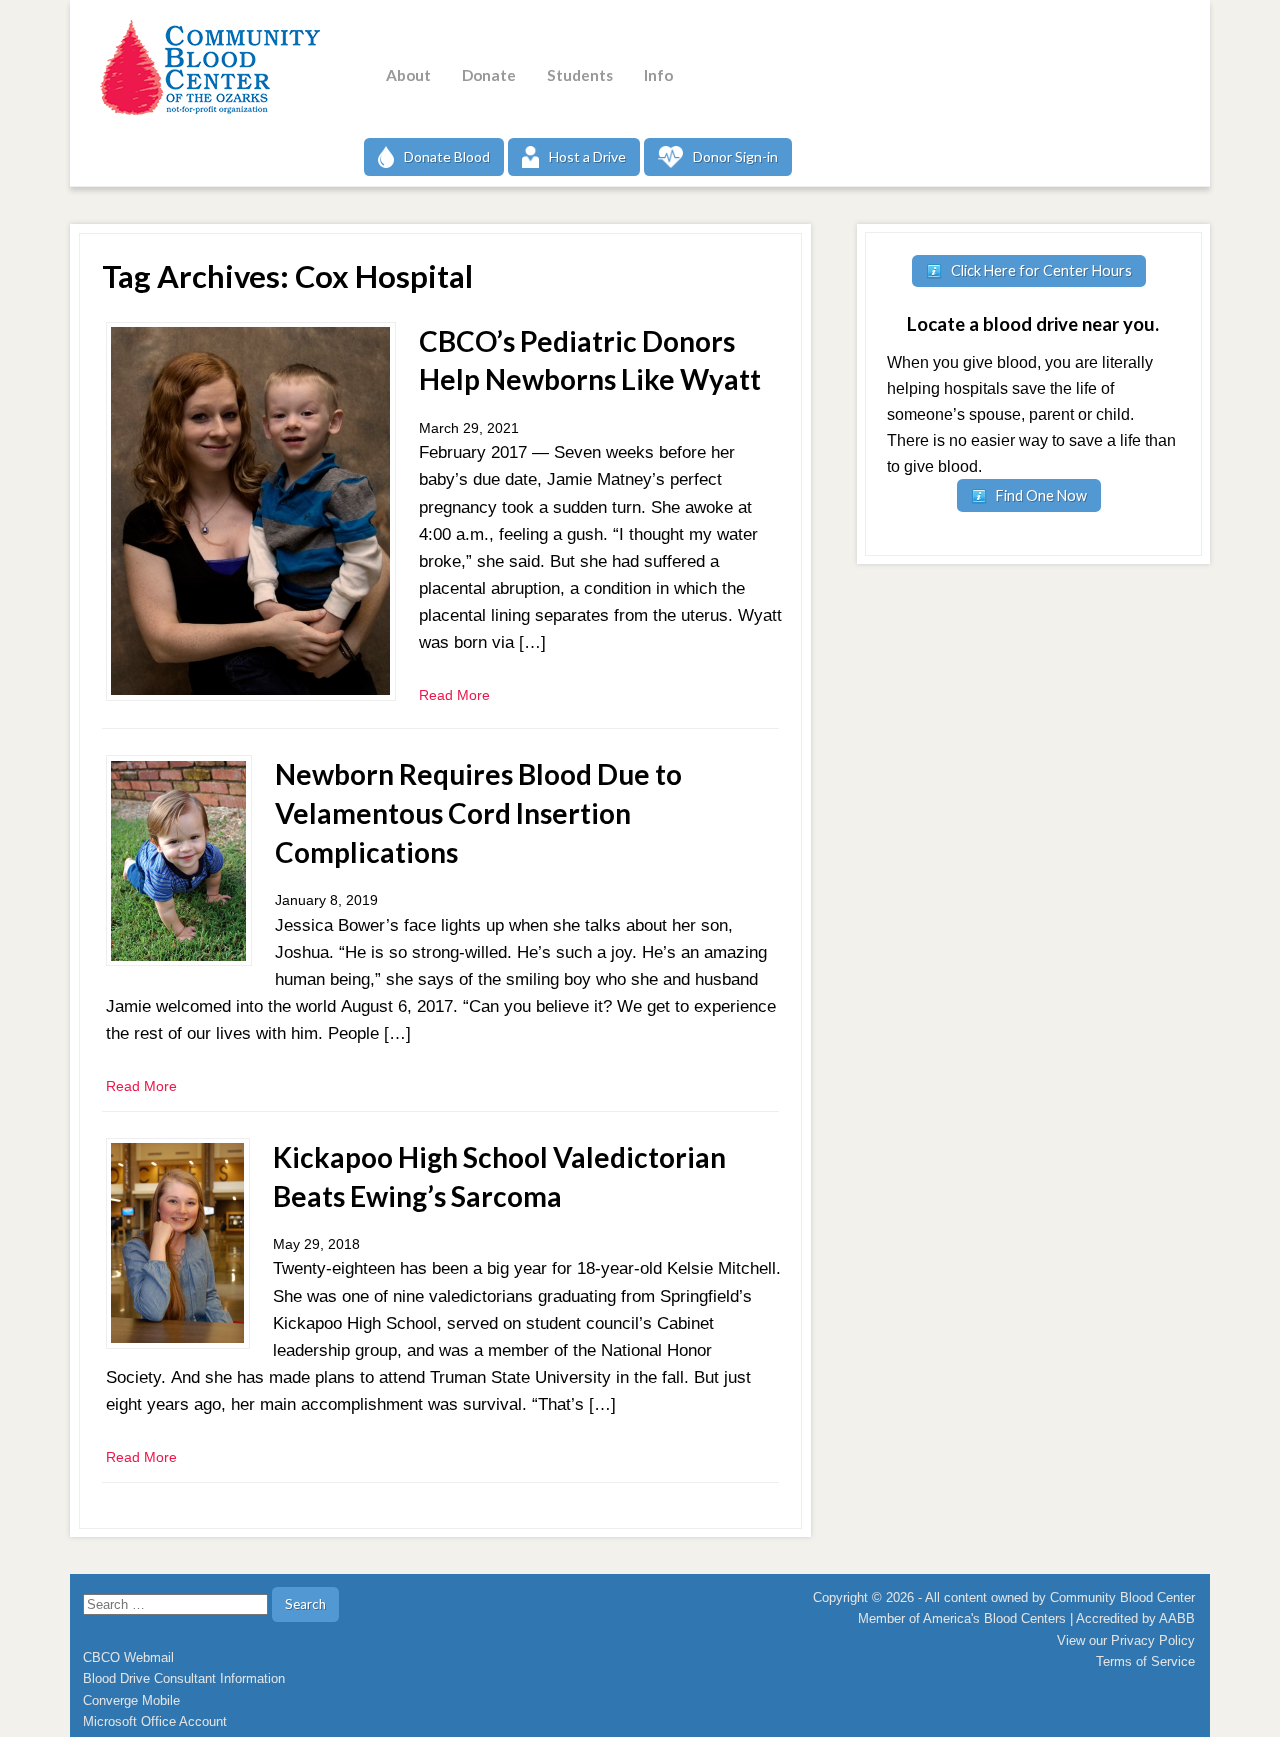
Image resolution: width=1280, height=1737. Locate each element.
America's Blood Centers (994, 1618)
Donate (489, 75)
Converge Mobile (131, 1700)
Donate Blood (447, 156)
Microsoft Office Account (155, 1721)
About (408, 75)
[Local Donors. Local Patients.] (205, 67)
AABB (1177, 1618)
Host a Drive (587, 156)
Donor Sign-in (735, 156)
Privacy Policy (1153, 1640)
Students (580, 75)
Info (658, 75)
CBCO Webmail (128, 1657)
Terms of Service (1145, 1661)
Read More (454, 695)
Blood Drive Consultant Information (184, 1678)
